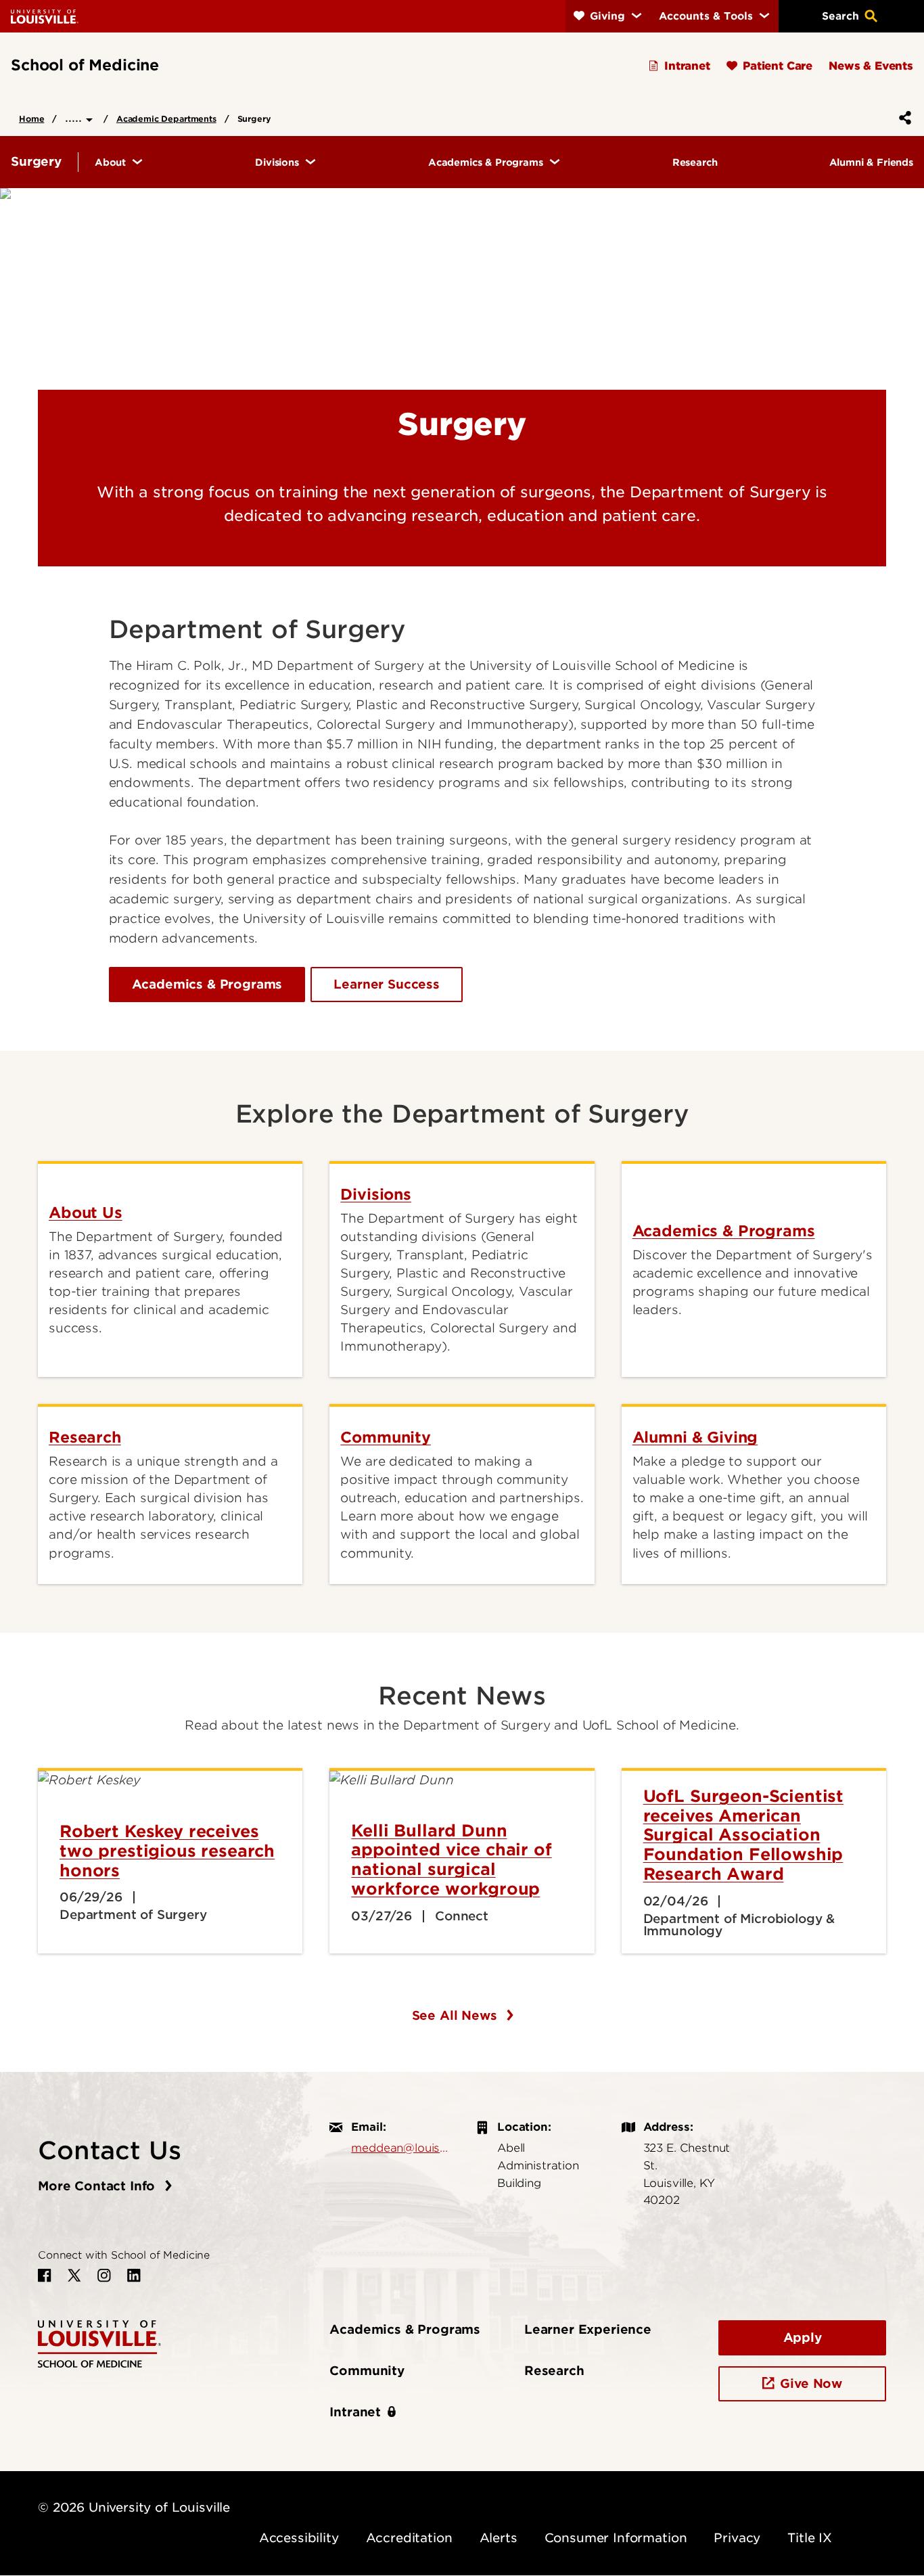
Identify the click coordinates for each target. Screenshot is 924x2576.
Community (367, 2371)
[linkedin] (134, 2276)
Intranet (355, 2412)
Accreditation (409, 2538)
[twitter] (74, 2276)
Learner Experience (588, 2329)
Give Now (811, 2383)
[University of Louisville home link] (45, 16)
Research (554, 2371)
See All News (457, 2015)
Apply (803, 2337)
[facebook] (45, 2276)
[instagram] (104, 2276)
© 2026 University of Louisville (134, 2507)
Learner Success (387, 984)
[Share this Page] (902, 118)
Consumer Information (616, 2538)
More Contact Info (98, 2186)
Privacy (737, 2538)
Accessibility (299, 2538)
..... (75, 117)
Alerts (499, 2538)
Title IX (810, 2538)
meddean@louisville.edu (400, 2148)
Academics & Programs (207, 984)
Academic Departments (166, 119)
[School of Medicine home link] (99, 2343)
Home (31, 119)
